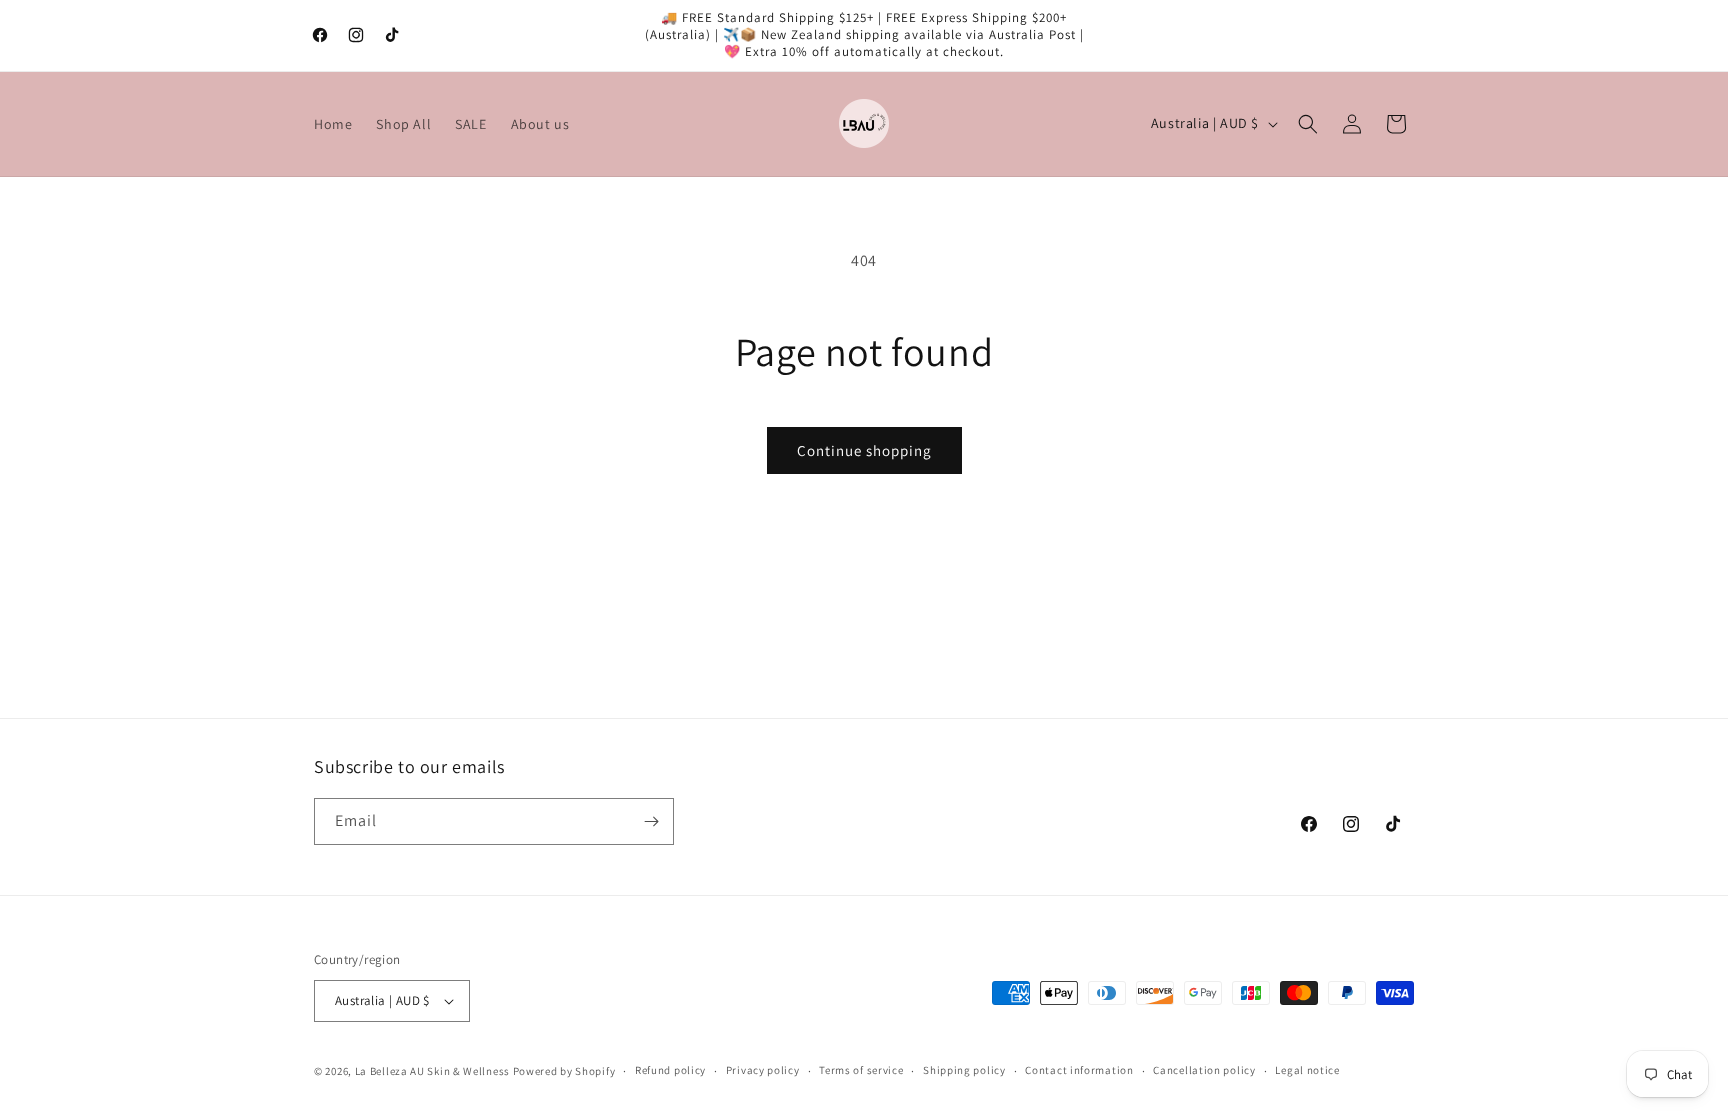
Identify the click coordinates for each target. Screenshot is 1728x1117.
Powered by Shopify (564, 1071)
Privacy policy (763, 1070)
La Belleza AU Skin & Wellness (432, 1071)
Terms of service (861, 1070)
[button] (1308, 124)
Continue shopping (864, 450)
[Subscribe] (651, 821)
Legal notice (1307, 1070)
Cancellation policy (1204, 1070)
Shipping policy (964, 1070)
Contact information (1079, 1070)
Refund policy (670, 1070)
